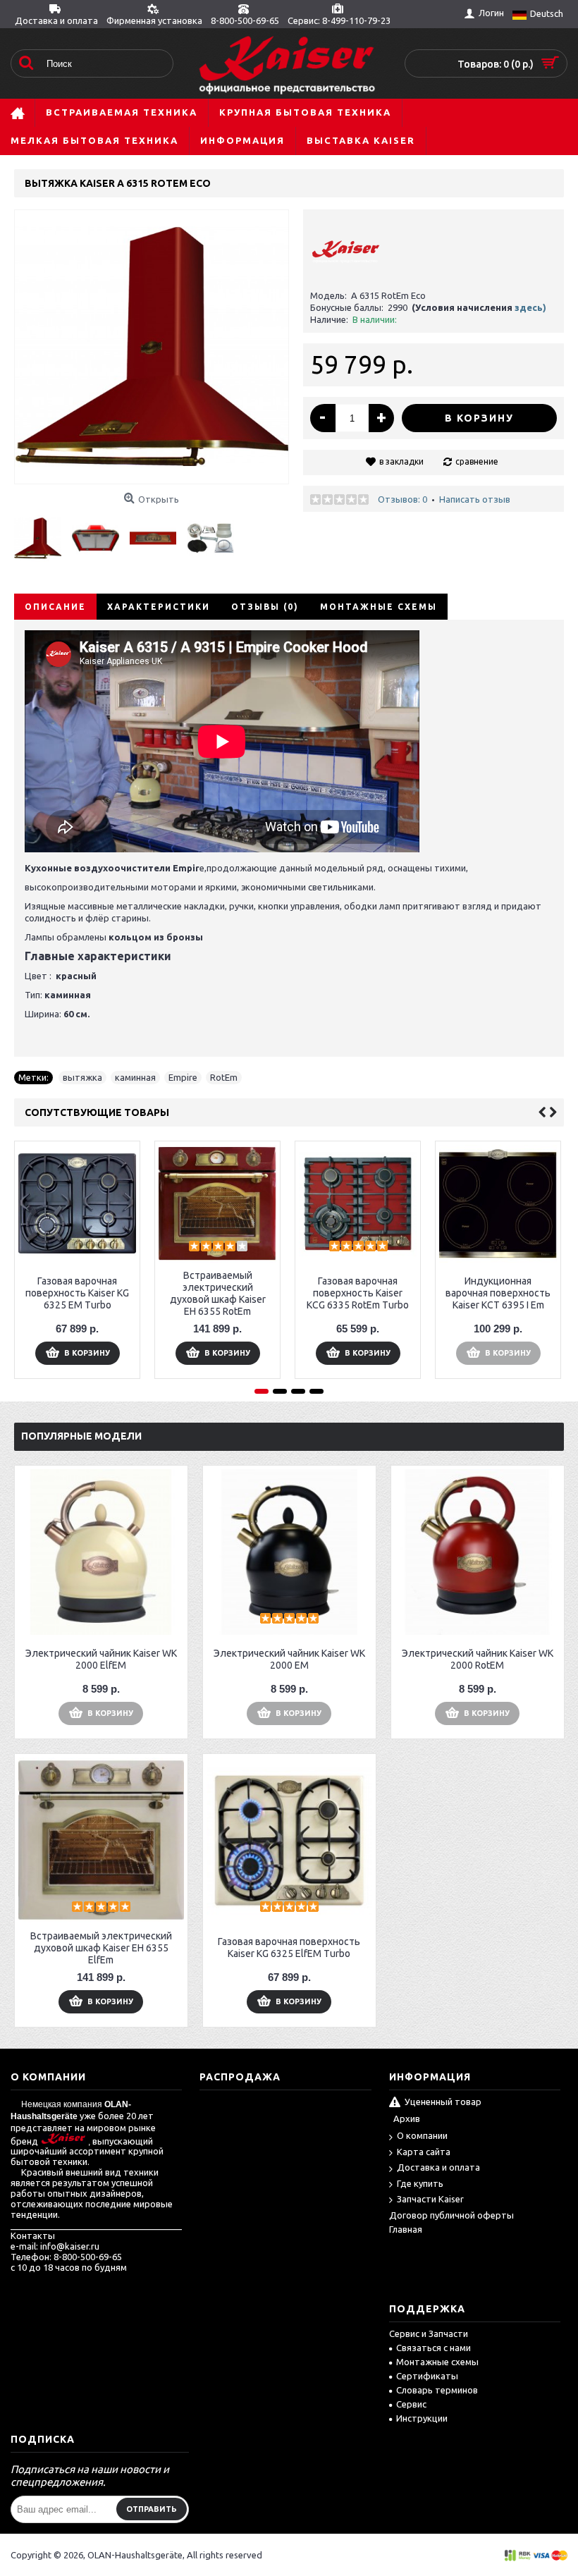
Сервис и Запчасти (429, 2333)
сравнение (477, 461)
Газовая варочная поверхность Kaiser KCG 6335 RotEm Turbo (358, 1293)
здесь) (530, 307)
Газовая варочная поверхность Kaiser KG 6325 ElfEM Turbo (289, 1948)
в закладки (401, 461)
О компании (422, 2135)
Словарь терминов (437, 2390)
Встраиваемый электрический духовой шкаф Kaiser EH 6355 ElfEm (101, 1948)
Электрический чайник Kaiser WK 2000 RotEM (478, 1659)
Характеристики (159, 607)
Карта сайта (424, 2152)
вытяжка (82, 1077)
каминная (135, 1077)
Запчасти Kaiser (430, 2199)
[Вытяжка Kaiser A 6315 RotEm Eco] (43, 533)
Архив (407, 2118)
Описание (55, 607)
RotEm (224, 1077)
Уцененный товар (443, 2102)
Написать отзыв (475, 499)
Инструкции (422, 2418)
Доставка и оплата (438, 2167)
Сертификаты (427, 2376)
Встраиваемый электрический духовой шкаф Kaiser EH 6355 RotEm (218, 1293)
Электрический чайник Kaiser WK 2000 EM (289, 1659)
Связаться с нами (433, 2348)
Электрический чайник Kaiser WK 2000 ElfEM (101, 1659)
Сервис (411, 2404)
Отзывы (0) (265, 607)
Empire (183, 1077)
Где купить (420, 2183)
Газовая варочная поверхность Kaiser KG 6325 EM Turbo (77, 1293)
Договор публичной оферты (451, 2215)
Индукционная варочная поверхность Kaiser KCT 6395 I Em (498, 1293)
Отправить (152, 2509)
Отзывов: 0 (402, 499)
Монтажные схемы (379, 607)
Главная (406, 2229)
